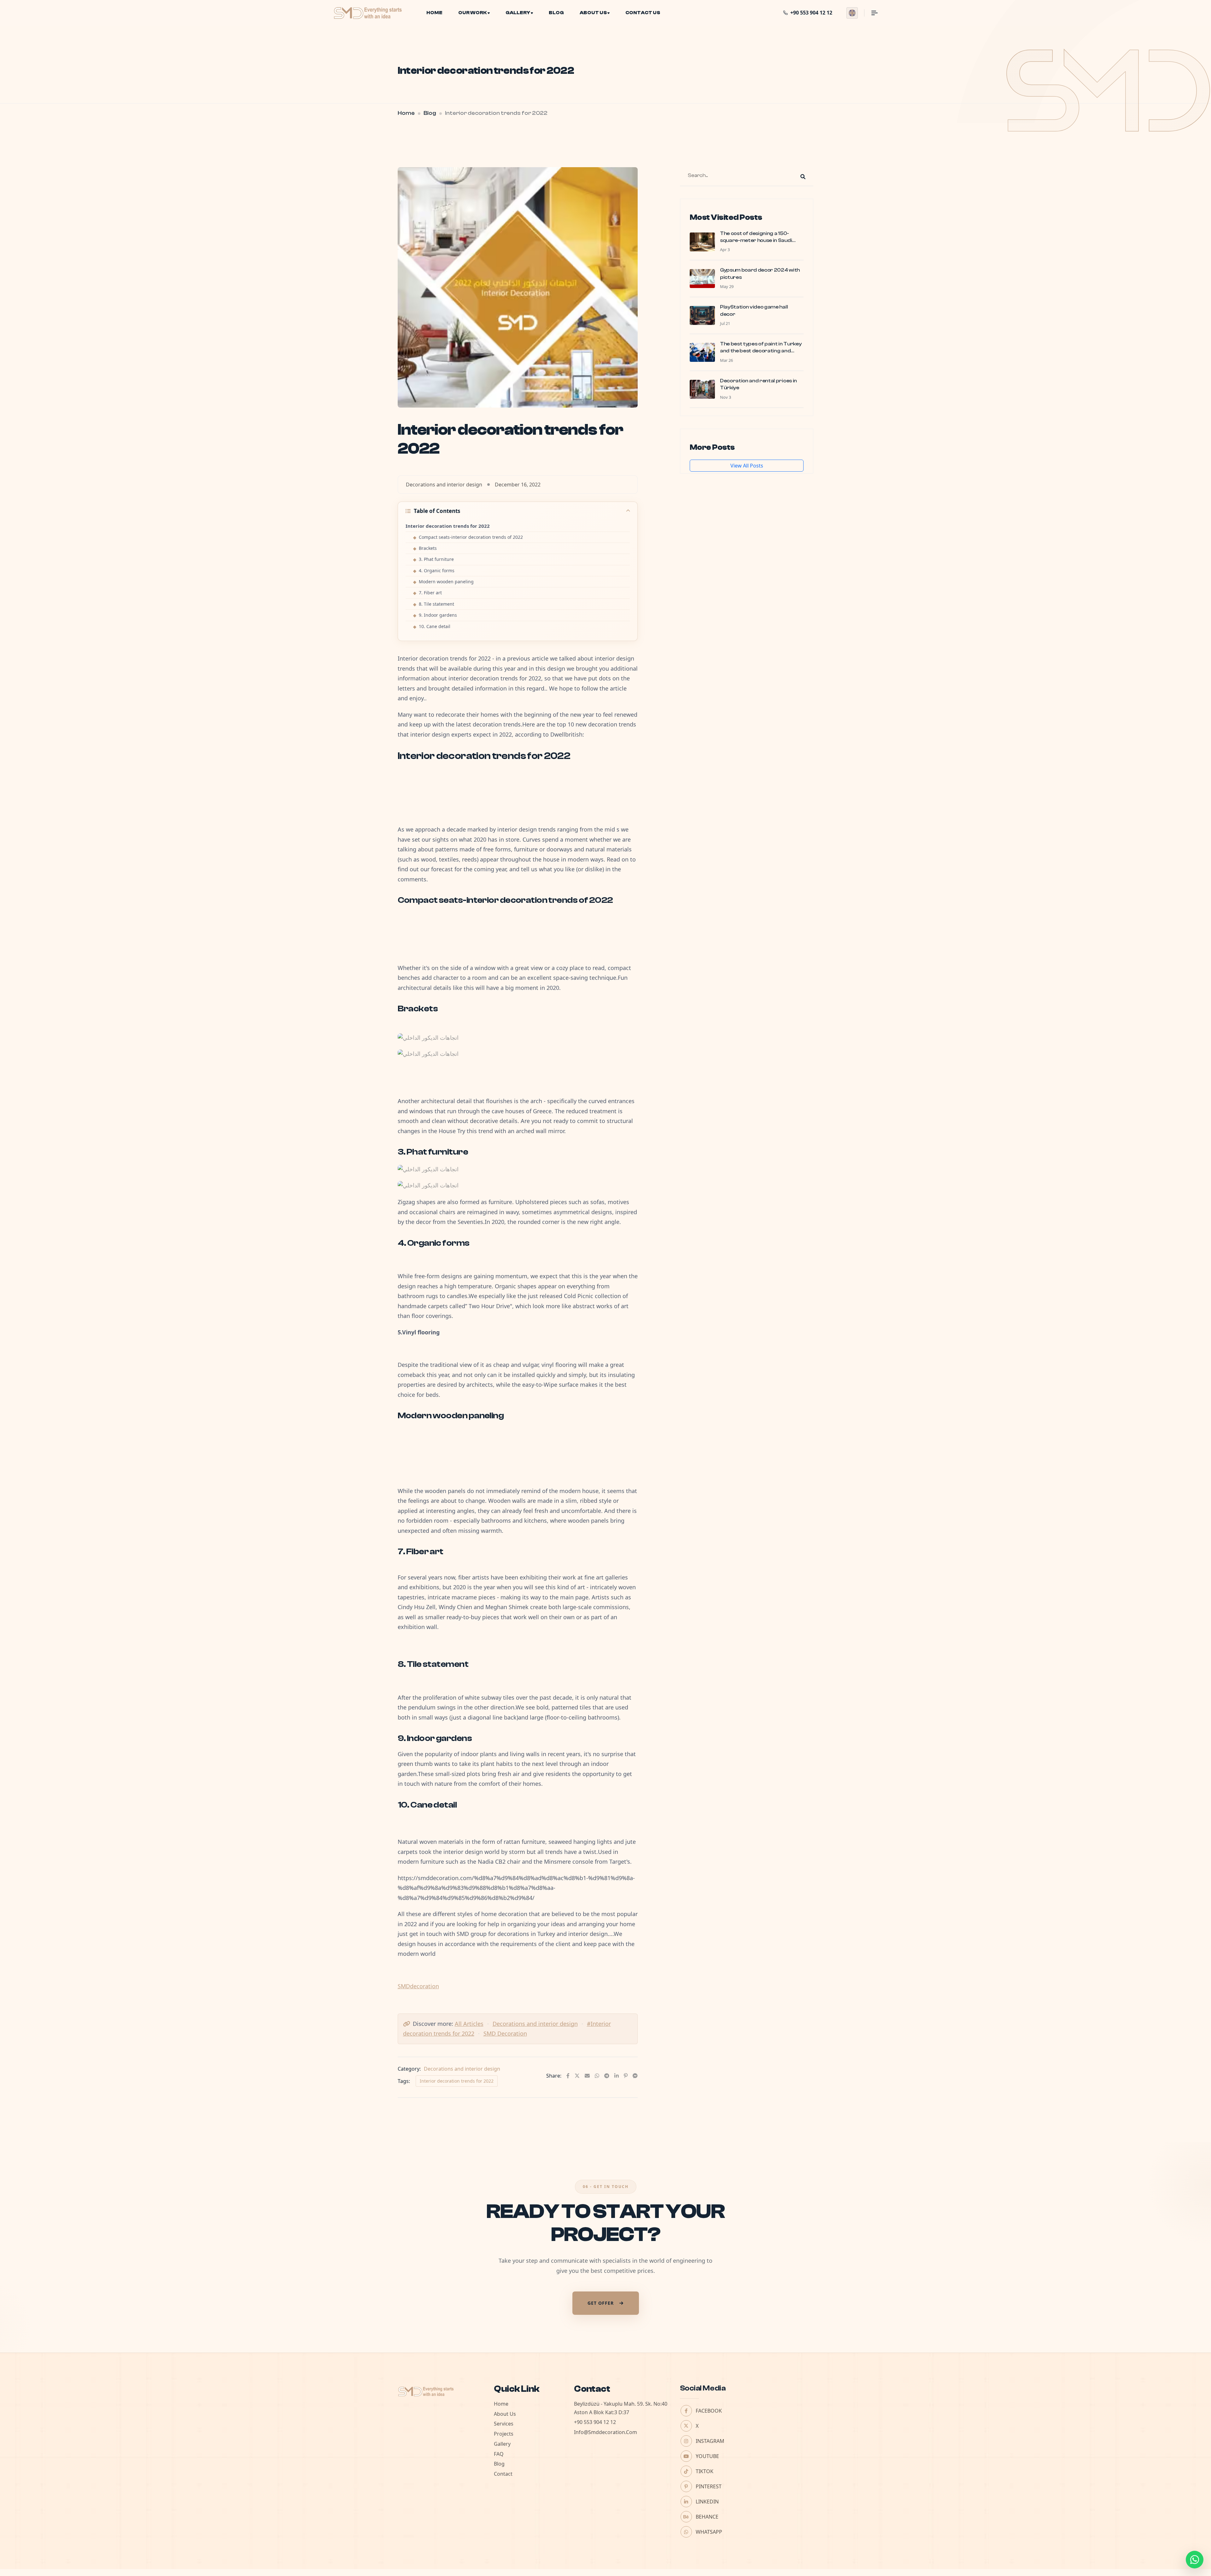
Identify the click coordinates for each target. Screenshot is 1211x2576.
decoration (424, 1986)
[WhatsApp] (597, 2076)
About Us (593, 13)
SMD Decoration (505, 2033)
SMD (404, 1986)
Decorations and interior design (535, 2024)
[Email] (587, 2076)
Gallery (518, 13)
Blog (556, 13)
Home (434, 13)
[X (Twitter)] (577, 2076)
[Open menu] (871, 13)
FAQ (499, 2454)
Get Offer (601, 2303)
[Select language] (852, 13)
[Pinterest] (626, 2076)
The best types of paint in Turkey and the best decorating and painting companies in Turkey (761, 351)
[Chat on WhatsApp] (1195, 2560)
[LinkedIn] (617, 2076)
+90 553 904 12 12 (595, 2422)
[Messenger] (635, 2076)
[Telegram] (607, 2076)
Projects (504, 2434)
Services (504, 2424)
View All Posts (747, 466)
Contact (503, 2474)
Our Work (473, 13)
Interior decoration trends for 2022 (457, 2081)
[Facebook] (568, 2076)
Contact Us (643, 13)
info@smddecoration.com (605, 2432)
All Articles (469, 2024)
